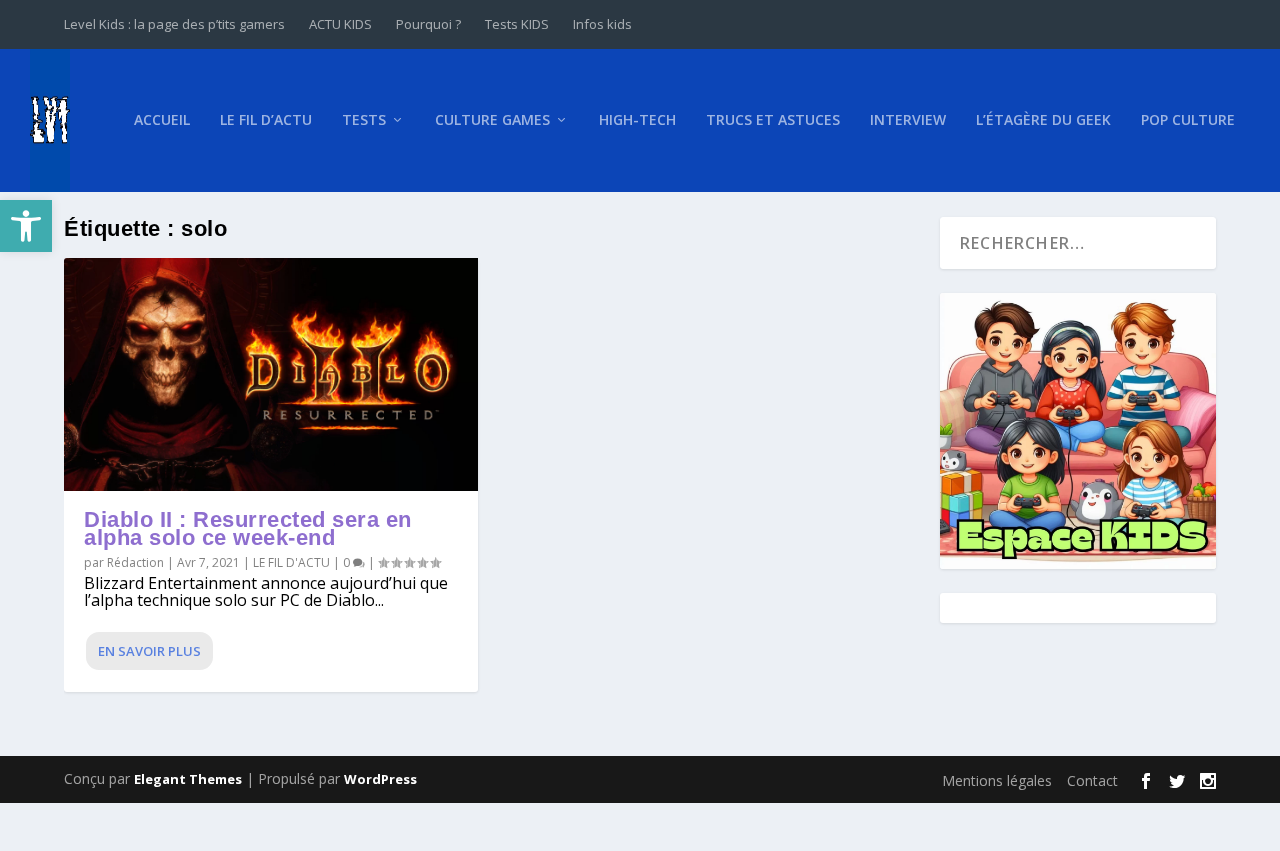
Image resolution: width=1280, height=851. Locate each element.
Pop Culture (1188, 120)
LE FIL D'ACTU (291, 562)
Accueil (162, 120)
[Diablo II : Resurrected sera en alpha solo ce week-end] (271, 374)
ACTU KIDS (340, 24)
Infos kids (602, 24)
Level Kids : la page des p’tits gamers (174, 24)
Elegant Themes (188, 779)
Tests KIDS (517, 24)
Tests (364, 120)
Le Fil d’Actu (266, 120)
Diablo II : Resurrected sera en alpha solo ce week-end (248, 528)
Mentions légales (997, 780)
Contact (1092, 780)
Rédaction (135, 562)
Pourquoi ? (428, 24)
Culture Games (492, 120)
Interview (908, 120)
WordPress (380, 779)
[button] (26, 226)
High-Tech (637, 120)
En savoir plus (149, 651)
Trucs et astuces (773, 120)
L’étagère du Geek (1043, 120)
